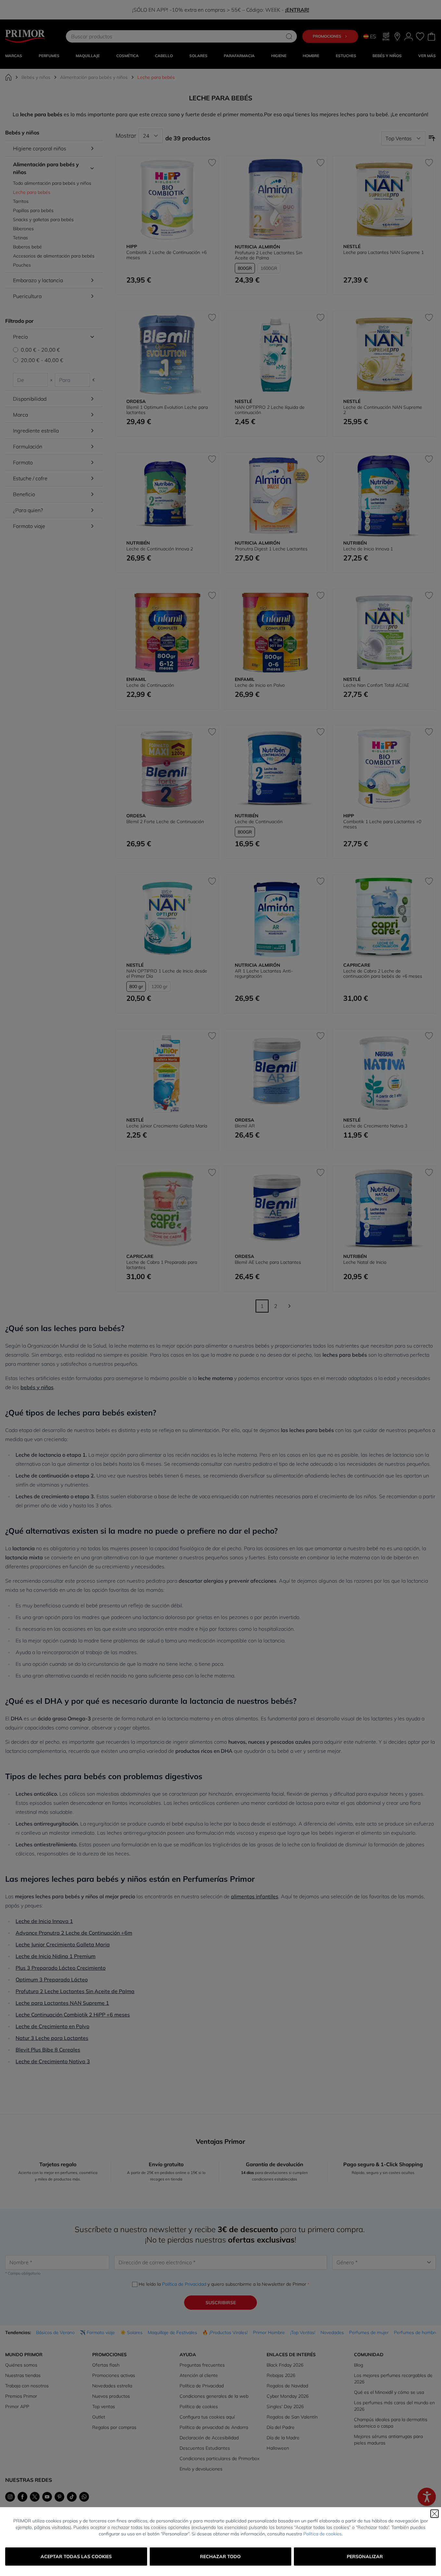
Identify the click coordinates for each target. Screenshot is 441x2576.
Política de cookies (322, 2534)
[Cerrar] (435, 2514)
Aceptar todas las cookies (76, 2557)
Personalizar (365, 2557)
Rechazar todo (220, 2557)
